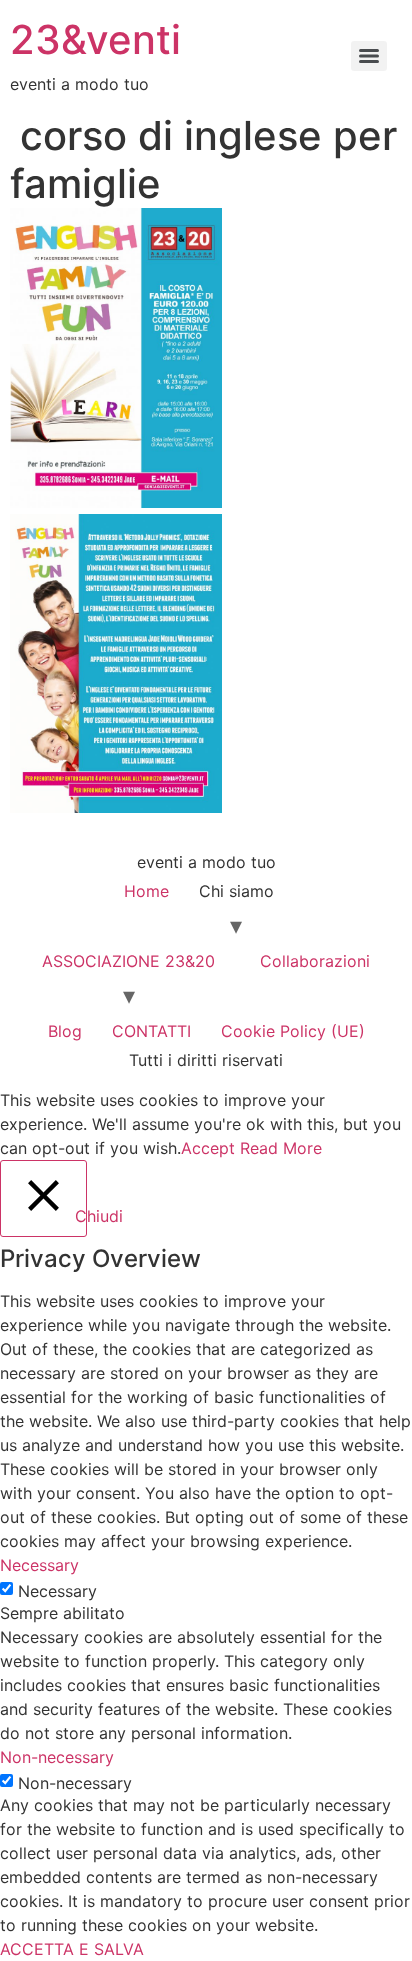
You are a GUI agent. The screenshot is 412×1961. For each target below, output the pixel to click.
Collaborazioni (315, 961)
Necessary (57, 1591)
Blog (65, 1031)
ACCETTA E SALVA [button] (72, 1949)
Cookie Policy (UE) (293, 1031)
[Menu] (369, 56)
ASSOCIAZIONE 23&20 (128, 961)
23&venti (95, 39)
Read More (281, 1148)
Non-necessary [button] (57, 1757)
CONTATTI (151, 1031)
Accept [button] (208, 1148)
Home (146, 891)
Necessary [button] (39, 1565)
